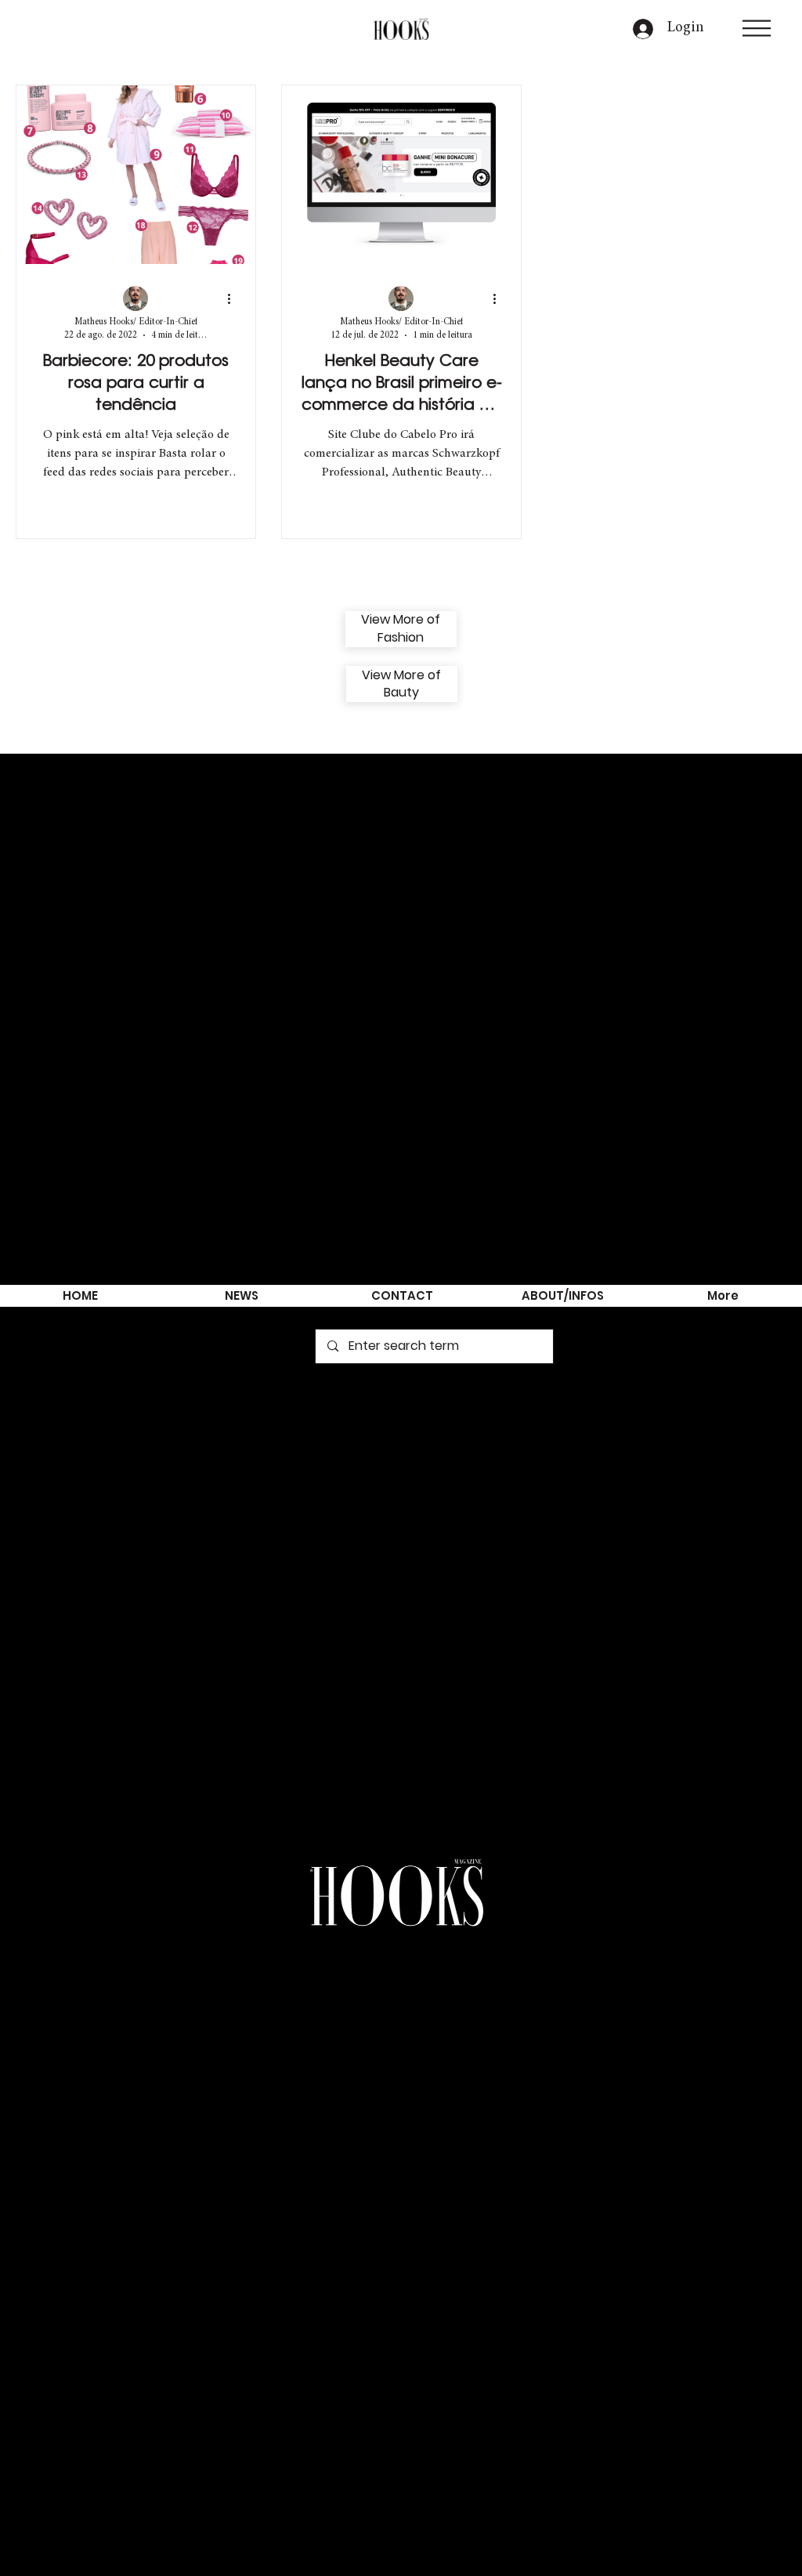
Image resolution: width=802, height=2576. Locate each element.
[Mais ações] (234, 299)
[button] (757, 28)
